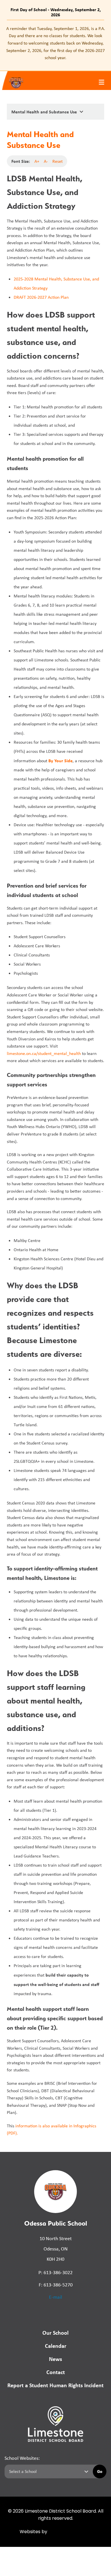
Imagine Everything (70, 2532)
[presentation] (101, 82)
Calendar (56, 2346)
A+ (37, 161)
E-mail (55, 2297)
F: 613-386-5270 (56, 2285)
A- (46, 161)
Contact (56, 2372)
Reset (57, 161)
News (55, 2359)
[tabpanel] (55, 43)
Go (100, 2471)
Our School (55, 2333)
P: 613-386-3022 (55, 2272)
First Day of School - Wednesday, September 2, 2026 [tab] (56, 12)
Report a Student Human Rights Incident (55, 2385)
